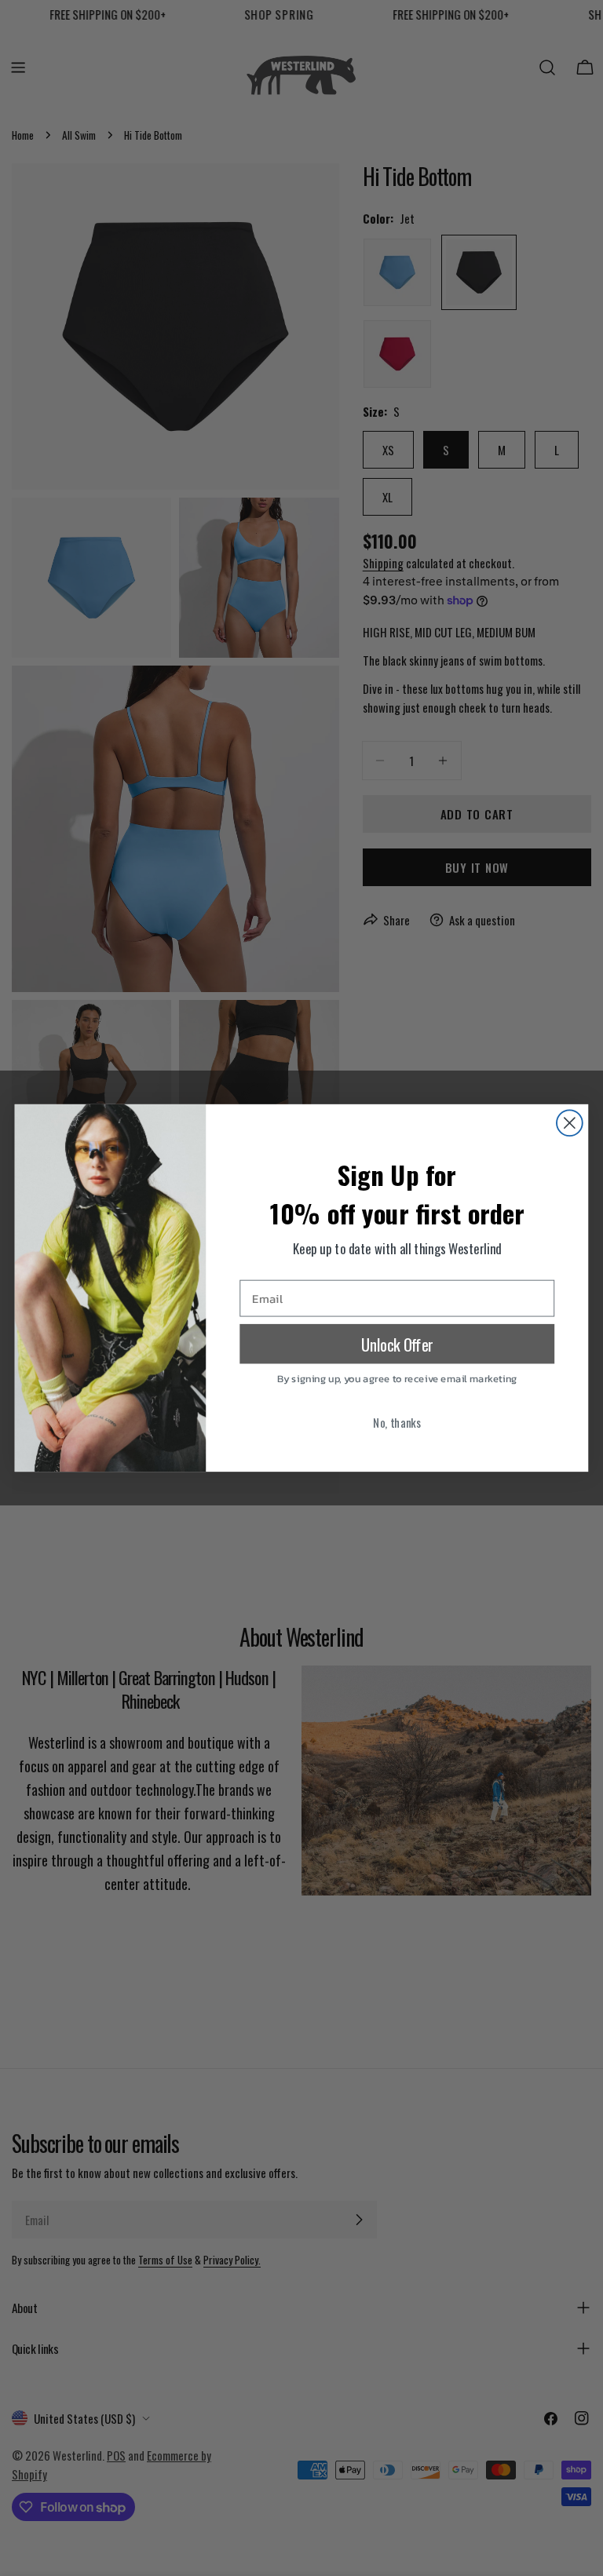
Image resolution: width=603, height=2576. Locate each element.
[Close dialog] (570, 1123)
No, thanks (397, 1422)
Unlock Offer (397, 1344)
